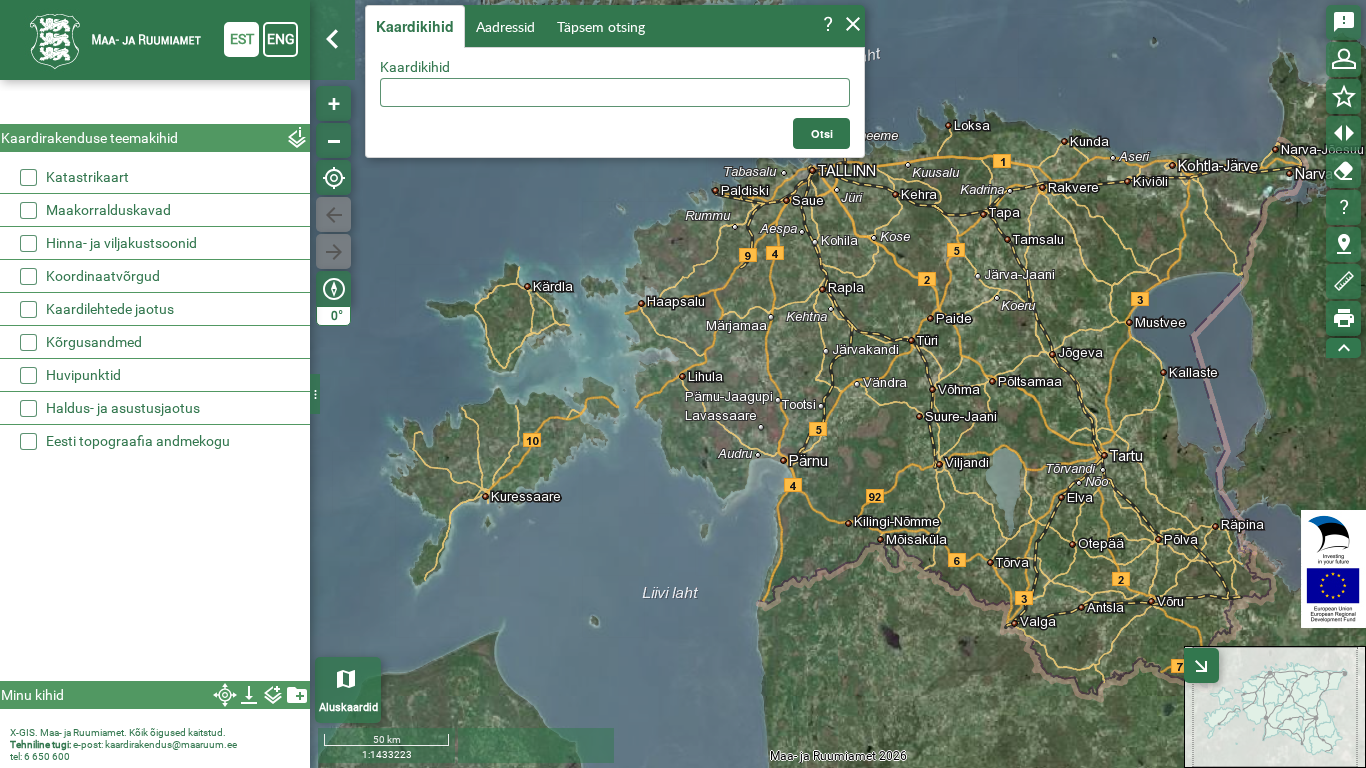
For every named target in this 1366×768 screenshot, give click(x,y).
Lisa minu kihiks (436, 242)
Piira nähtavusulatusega (481, 186)
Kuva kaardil (104, 249)
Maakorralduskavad (108, 360)
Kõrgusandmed (94, 492)
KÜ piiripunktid (111, 201)
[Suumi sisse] (333, 103)
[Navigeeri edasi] (333, 251)
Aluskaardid (348, 707)
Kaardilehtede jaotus (110, 459)
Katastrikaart (87, 177)
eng (281, 39)
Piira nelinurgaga (457, 162)
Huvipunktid (83, 525)
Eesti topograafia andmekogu (138, 591)
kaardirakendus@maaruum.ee (171, 744)
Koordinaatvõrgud (103, 426)
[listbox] (157, 279)
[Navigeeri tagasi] (333, 214)
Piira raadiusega (455, 138)
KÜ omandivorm (116, 303)
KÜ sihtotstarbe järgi (129, 327)
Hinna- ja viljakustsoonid (121, 393)
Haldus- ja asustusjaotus (123, 558)
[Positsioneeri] (333, 177)
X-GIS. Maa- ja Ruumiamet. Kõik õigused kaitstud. (118, 732)
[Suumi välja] (333, 140)
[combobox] (615, 92)
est (242, 39)
